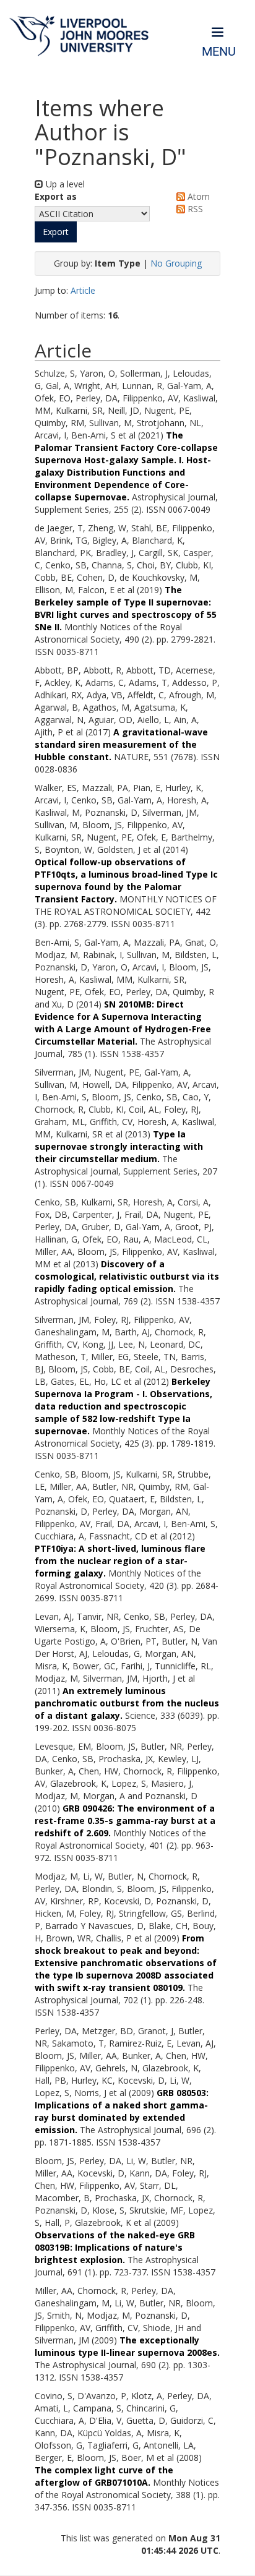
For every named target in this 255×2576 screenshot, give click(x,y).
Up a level (64, 184)
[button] (56, 232)
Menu (219, 52)
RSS (194, 209)
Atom (197, 196)
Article (83, 290)
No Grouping (176, 263)
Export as (56, 196)
